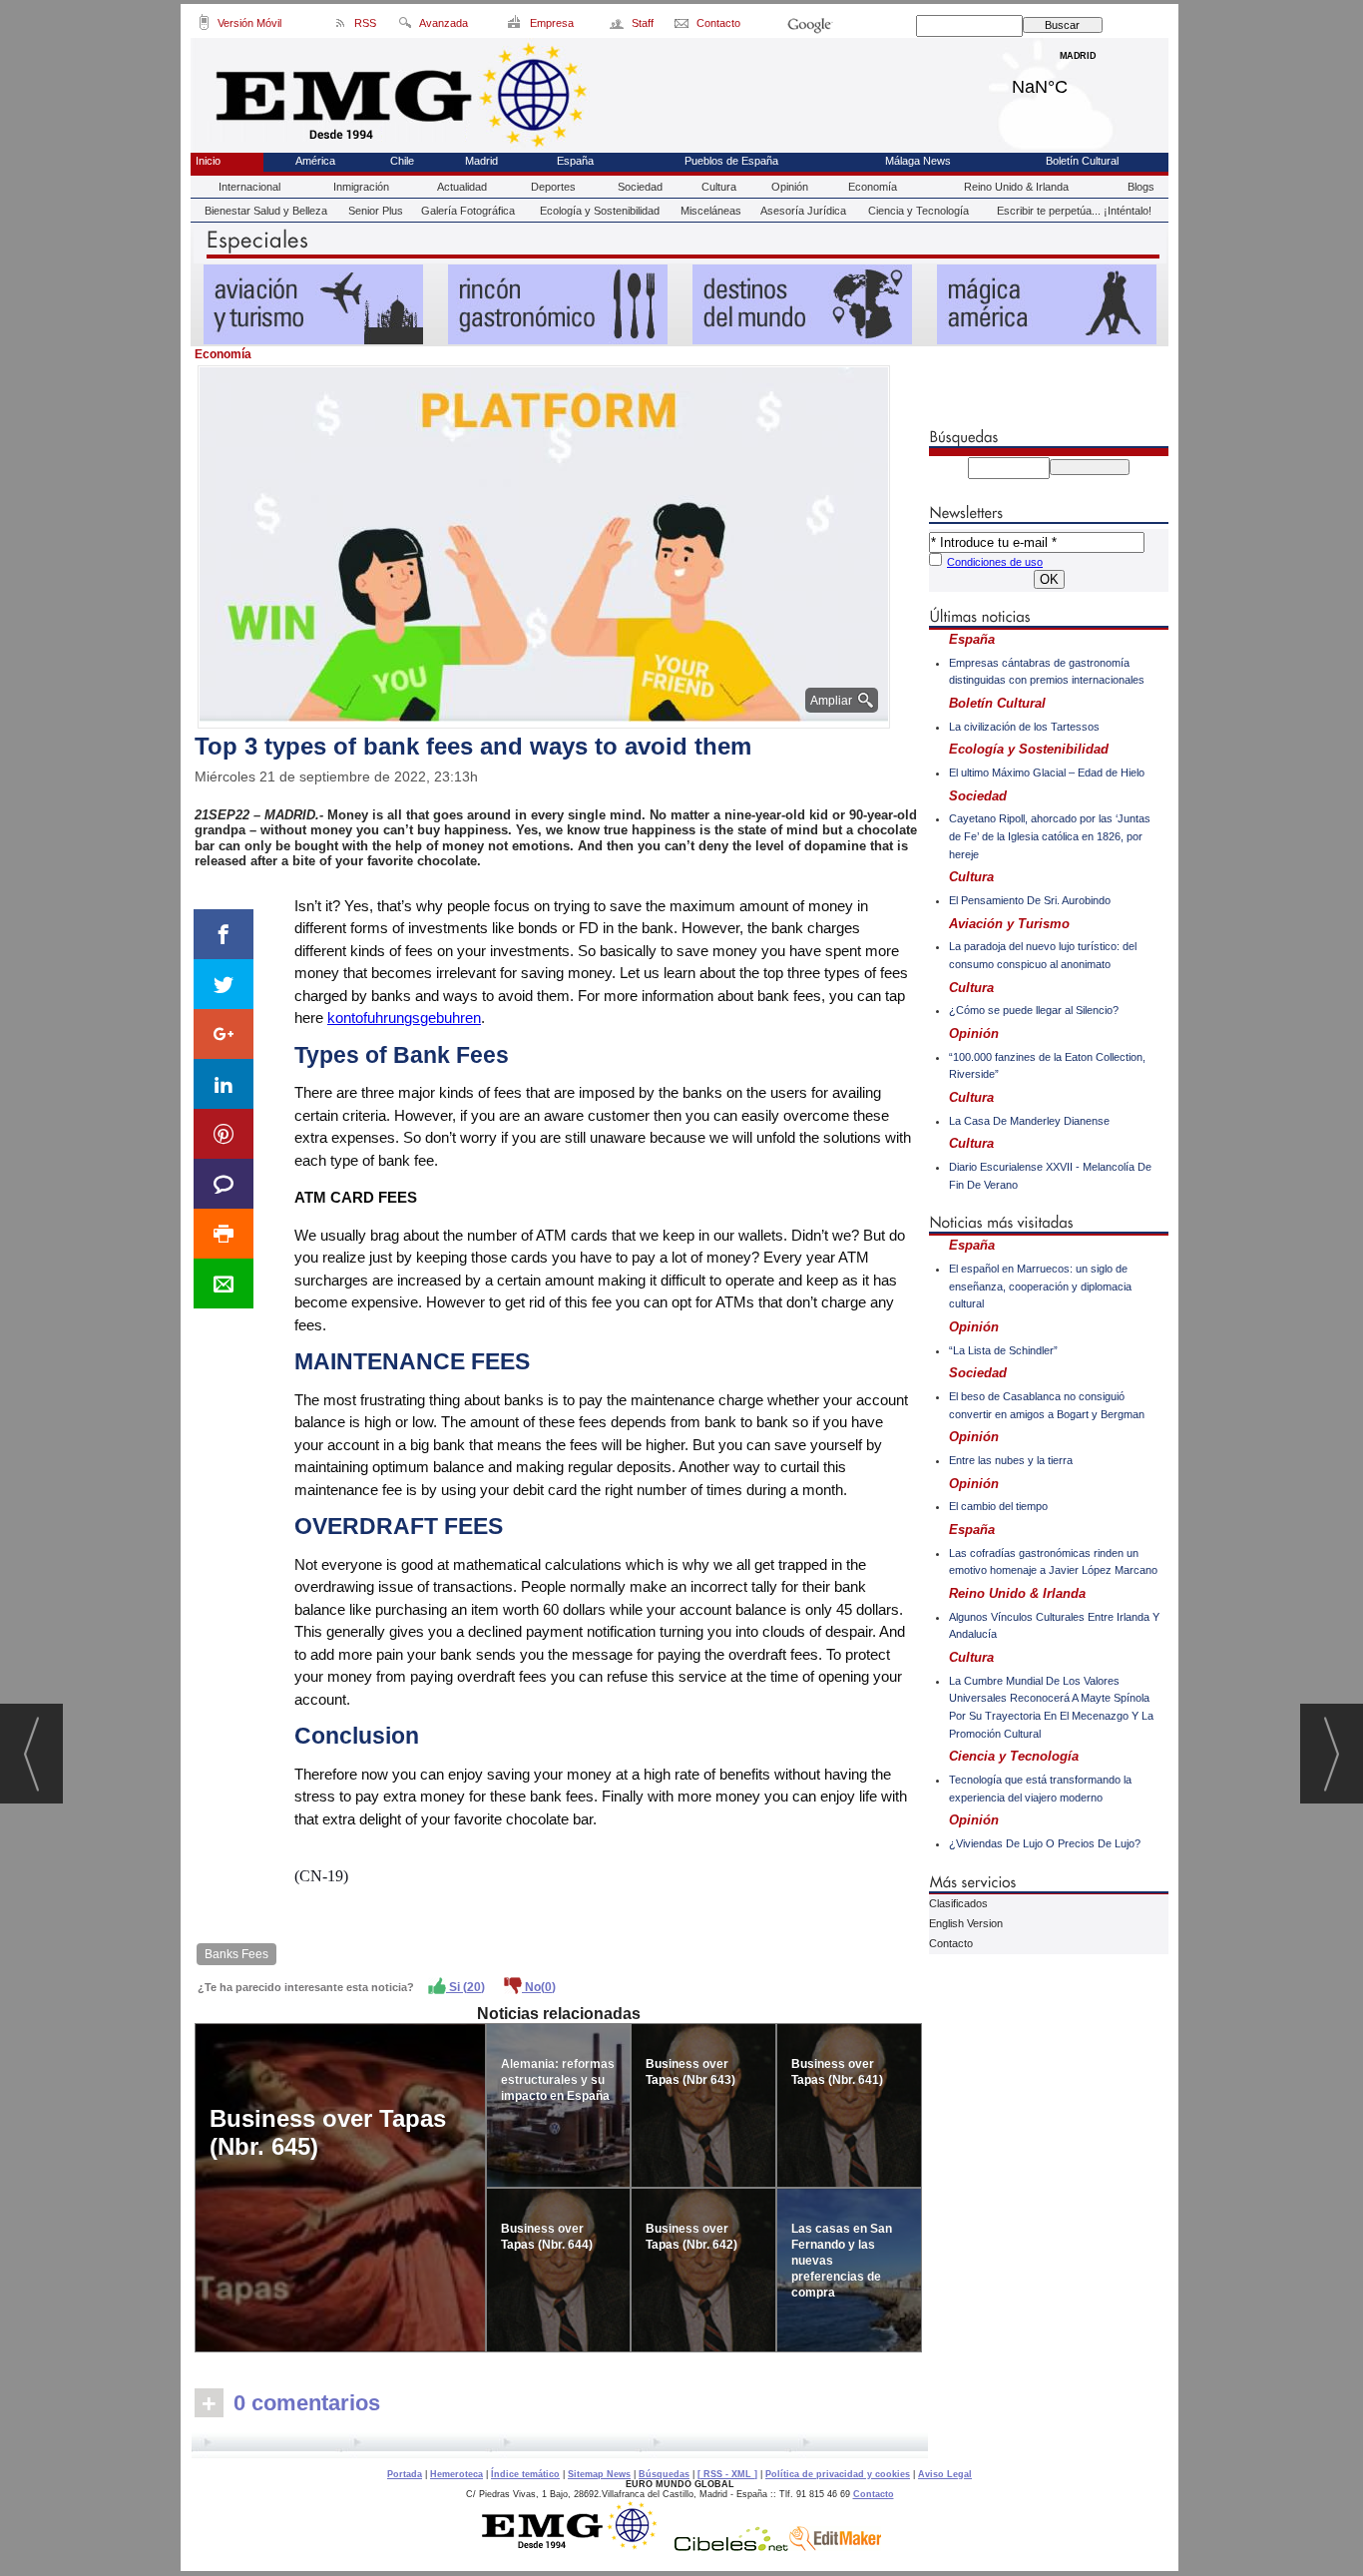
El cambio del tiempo (998, 1506)
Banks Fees (236, 1954)
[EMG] (576, 2546)
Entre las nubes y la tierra (1011, 1460)
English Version (966, 1923)
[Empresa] (515, 26)
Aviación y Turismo (1009, 924)
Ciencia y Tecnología (918, 211)
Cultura (719, 187)
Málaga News (918, 161)
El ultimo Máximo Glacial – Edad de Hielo (1047, 773)
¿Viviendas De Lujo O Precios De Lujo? (1045, 1843)
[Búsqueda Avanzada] (405, 26)
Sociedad (640, 187)
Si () (465, 1987)
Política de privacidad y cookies (838, 2474)
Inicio (208, 161)
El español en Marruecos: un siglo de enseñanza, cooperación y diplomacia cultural (1040, 1286)
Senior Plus (376, 211)
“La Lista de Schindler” (1003, 1350)
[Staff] (618, 26)
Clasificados (958, 1903)
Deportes (553, 187)
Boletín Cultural (1082, 161)
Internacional (249, 187)
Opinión (790, 187)
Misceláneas (711, 211)
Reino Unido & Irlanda (1016, 187)
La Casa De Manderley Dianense (1029, 1121)
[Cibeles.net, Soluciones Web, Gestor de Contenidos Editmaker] (731, 2546)
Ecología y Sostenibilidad (600, 211)
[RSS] (341, 26)
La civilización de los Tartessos (1024, 727)
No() (539, 1987)
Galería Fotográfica (468, 211)
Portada (405, 2474)
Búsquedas (664, 2474)
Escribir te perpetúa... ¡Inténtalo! (1074, 211)
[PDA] (204, 26)
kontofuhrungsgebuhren (404, 1018)
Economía (873, 187)
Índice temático (525, 2474)
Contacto (951, 1943)
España (575, 161)
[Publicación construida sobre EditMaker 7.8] (835, 2546)
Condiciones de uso (995, 562)
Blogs (1141, 187)
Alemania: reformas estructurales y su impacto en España (558, 2080)
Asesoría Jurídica (803, 211)
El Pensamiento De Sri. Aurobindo (1030, 900)
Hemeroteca (456, 2474)
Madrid (1078, 82)
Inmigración (361, 187)
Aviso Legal (945, 2474)
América (315, 161)
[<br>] (560, 2445)
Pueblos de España (731, 161)
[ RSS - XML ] (727, 2474)
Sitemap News (599, 2474)
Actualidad (462, 187)
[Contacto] (683, 26)
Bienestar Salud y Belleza (266, 211)
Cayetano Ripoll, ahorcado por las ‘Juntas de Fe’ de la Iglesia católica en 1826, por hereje (1050, 836)
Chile (402, 161)
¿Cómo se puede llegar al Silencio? (1034, 1010)
